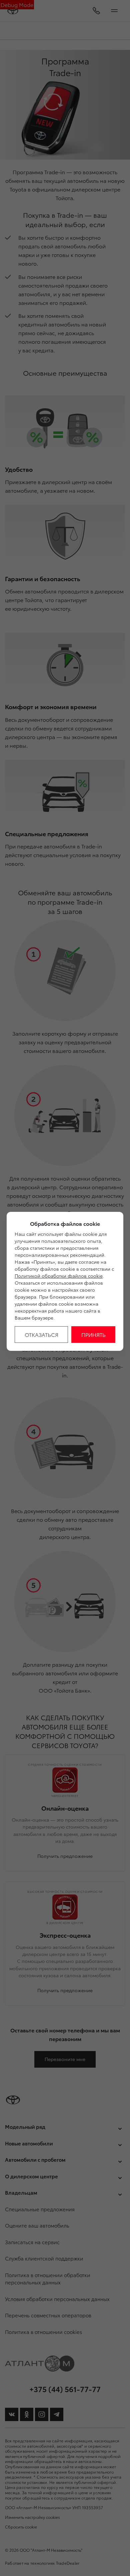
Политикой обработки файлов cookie (59, 1276)
